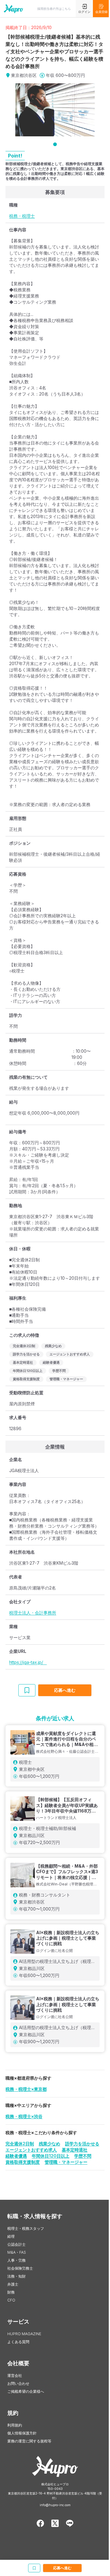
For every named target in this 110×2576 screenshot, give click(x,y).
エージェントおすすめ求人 (31, 2150)
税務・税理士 (22, 216)
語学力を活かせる (82, 2144)
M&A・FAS (17, 2252)
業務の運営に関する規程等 (29, 2441)
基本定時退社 (75, 2150)
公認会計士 (16, 2244)
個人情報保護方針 (22, 2433)
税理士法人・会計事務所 (33, 1613)
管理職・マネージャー (66, 2162)
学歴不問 (83, 2156)
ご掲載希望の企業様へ (26, 2391)
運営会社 (15, 2375)
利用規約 (15, 2425)
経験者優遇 (16, 2156)
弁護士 (13, 2284)
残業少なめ (50, 2144)
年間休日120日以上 (51, 2156)
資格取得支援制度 (23, 2162)
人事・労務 (16, 2260)
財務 (11, 2292)
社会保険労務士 (20, 2268)
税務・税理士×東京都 (26, 2089)
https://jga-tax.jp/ (28, 1662)
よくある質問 (18, 2342)
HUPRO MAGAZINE (24, 2334)
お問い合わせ (18, 2383)
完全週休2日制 (20, 2144)
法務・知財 (16, 2276)
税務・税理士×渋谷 (24, 2116)
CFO (11, 2300)
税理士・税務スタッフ (26, 2228)
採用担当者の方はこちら (54, 9)
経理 (11, 2236)
